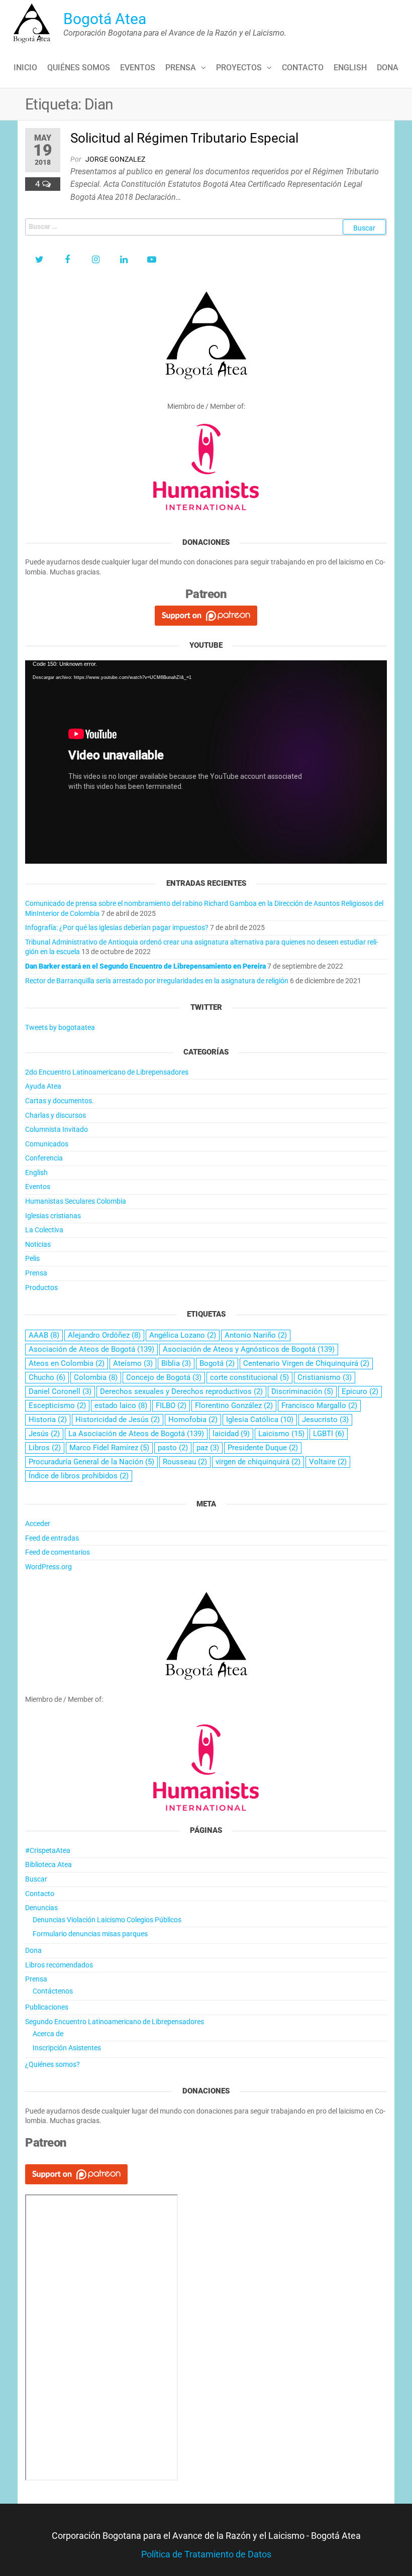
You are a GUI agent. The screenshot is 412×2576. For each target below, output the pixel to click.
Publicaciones (47, 2007)
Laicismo (281, 1434)
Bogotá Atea (105, 19)
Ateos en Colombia (67, 1363)
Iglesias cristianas (53, 1216)
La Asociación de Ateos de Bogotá (136, 1434)
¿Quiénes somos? (53, 2064)
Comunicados (47, 1144)
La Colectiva (44, 1230)
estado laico (121, 1406)
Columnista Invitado (57, 1129)
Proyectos (239, 68)
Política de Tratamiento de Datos (206, 2554)
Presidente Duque (263, 1448)
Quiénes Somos (79, 68)
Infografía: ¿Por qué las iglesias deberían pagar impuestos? (117, 927)
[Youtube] (152, 260)
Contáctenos (53, 1991)
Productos (41, 1287)
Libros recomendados (59, 1965)
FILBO (171, 1406)
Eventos (138, 68)
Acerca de (48, 2034)
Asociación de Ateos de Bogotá (91, 1349)
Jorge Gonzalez (115, 159)
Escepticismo (57, 1406)
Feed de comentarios (58, 1552)
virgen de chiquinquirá (258, 1462)
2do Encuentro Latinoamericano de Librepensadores (107, 1072)
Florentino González (234, 1406)
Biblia (176, 1363)
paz (208, 1448)
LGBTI (329, 1434)
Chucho (47, 1377)
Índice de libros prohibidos (79, 1476)
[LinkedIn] (124, 260)
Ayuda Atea (43, 1086)
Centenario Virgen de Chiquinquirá (306, 1363)
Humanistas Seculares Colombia (76, 1201)
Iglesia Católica (260, 1420)
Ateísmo (133, 1363)
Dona (388, 68)
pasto (173, 1448)
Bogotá (217, 1363)
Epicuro (360, 1391)
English (350, 68)
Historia (48, 1420)
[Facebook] (67, 260)
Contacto (303, 68)
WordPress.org (48, 1567)
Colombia (96, 1377)
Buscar (36, 1879)
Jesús (44, 1434)
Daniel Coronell (60, 1391)
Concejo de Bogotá (164, 1377)
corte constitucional (249, 1377)
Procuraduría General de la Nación (91, 1462)
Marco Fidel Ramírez (109, 1448)
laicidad (231, 1434)
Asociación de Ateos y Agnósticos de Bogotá (249, 1349)
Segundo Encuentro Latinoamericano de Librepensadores (115, 2022)
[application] (206, 762)
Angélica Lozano (183, 1335)
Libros (45, 1448)
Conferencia (44, 1158)
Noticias (38, 1244)
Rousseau (185, 1462)
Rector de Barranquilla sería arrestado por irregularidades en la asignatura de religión (157, 981)
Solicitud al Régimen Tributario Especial (184, 138)
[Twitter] (39, 260)
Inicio (25, 68)
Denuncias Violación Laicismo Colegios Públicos (107, 1920)
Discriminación (302, 1391)
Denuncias (41, 1908)
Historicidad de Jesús (118, 1420)
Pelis (32, 1258)
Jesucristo (325, 1420)
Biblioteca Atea (48, 1864)
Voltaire (328, 1462)
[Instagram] (95, 260)
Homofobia (193, 1420)
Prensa (181, 68)
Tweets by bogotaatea (60, 1027)
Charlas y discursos (56, 1115)
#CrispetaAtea (48, 1850)
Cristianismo (325, 1377)
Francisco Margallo (319, 1406)
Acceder (38, 1524)
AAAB (44, 1335)
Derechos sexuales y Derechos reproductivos (181, 1391)
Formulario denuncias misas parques (90, 1934)
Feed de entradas (52, 1538)
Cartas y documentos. (60, 1101)
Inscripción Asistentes (67, 2048)
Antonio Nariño (256, 1335)
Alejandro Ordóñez (104, 1335)
